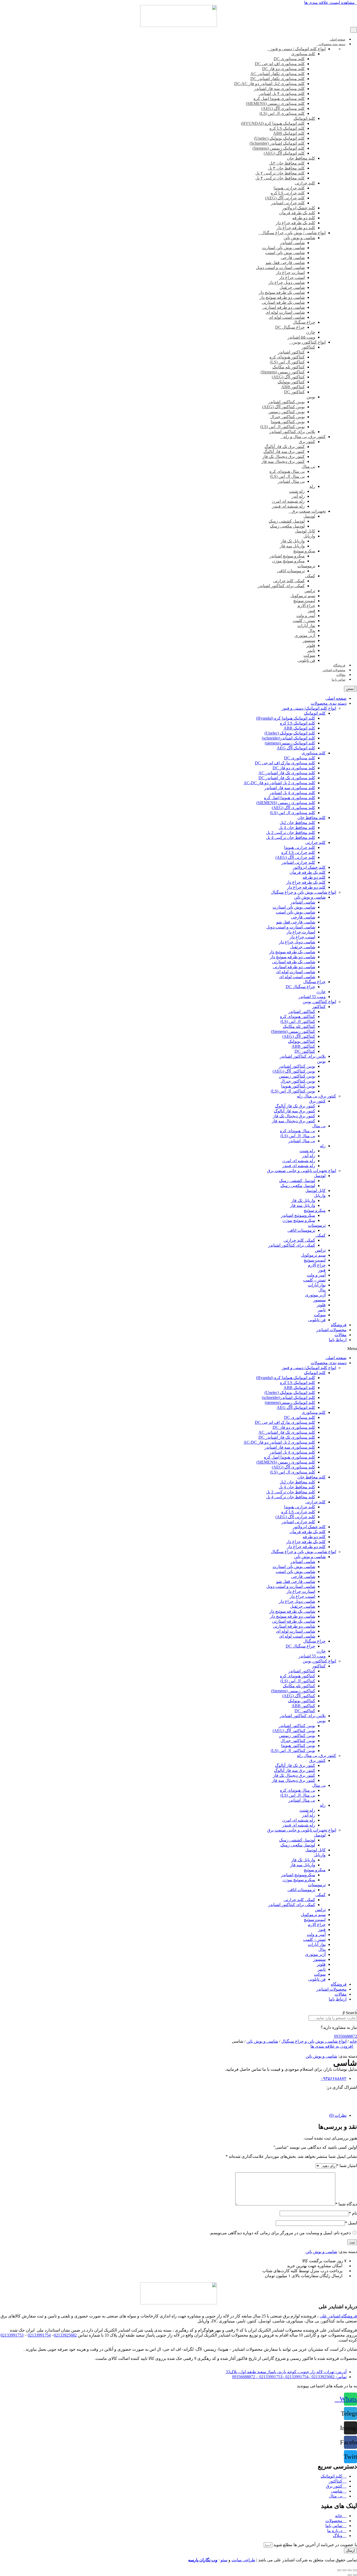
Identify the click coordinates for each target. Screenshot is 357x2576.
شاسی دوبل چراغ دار (297, 942)
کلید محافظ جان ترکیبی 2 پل (291, 833)
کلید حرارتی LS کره (298, 852)
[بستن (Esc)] (339, 2570)
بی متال (319, 1126)
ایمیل (351, 2223)
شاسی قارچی (303, 917)
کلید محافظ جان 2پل (297, 823)
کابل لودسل (315, 1191)
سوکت (320, 1315)
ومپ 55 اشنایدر (312, 997)
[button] (331, 2)
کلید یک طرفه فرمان (308, 872)
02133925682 (65, 2335)
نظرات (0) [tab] (338, 2115)
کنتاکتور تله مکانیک (299, 1026)
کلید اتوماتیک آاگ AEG (296, 748)
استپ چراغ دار (302, 937)
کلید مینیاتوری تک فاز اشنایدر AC (287, 773)
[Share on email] (179, 2097)
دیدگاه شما (346, 2204)
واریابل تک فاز (303, 1200)
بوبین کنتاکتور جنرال (298, 1081)
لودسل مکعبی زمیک (298, 1186)
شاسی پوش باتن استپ (295, 912)
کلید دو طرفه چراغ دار (306, 887)
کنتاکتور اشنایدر (302, 1012)
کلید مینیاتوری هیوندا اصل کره (290, 798)
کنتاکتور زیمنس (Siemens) (293, 1031)
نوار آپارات (317, 1285)
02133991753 (12, 2335)
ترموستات (317, 1225)
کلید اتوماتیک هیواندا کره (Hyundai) (286, 718)
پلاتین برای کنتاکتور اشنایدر (303, 1056)
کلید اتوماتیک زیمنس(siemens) (290, 743)
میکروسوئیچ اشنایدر (298, 1215)
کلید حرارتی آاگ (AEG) (295, 857)
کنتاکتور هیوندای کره (298, 1017)
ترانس (320, 1250)
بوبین (321, 1061)
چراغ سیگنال (314, 982)
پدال (322, 1290)
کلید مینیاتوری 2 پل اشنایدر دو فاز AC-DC (279, 783)
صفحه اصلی (336, 698)
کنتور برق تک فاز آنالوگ (295, 1106)
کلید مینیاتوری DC (300, 758)
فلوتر (321, 1305)
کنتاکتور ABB (303, 1046)
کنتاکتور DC (305, 1051)
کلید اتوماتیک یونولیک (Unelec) (290, 733)
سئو (224, 2560)
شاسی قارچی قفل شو (296, 922)
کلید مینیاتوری (314, 753)
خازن (321, 992)
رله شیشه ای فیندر (299, 1166)
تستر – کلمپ (314, 1280)
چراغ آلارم (317, 1265)
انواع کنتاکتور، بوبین (319, 1002)
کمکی (321, 1235)
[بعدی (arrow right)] (350, 2575)
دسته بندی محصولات (329, 703)
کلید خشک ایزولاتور (309, 867)
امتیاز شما (347, 2166)
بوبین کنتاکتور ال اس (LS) (293, 1091)
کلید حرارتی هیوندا (300, 847)
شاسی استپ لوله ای (297, 977)
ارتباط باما (338, 1340)
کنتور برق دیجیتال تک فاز (294, 1116)
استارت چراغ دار (301, 932)
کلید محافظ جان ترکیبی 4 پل (291, 838)
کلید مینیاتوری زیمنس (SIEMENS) (286, 803)
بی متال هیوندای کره (298, 1131)
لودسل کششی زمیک (297, 1181)
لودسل (320, 1176)
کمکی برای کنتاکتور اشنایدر (292, 1245)
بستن (350, 689)
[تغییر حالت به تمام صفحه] (350, 2570)
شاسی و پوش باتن (310, 897)
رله (323, 1146)
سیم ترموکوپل (313, 1255)
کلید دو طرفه (314, 877)
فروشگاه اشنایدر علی (338, 2316)
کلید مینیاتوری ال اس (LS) (293, 813)
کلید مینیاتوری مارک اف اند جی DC (285, 763)
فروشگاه (339, 1325)
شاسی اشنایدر (303, 902)
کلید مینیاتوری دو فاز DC (294, 768)
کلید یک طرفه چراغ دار (306, 882)
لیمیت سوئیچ (315, 1260)
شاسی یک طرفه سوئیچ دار (292, 952)
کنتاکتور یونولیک (302, 1041)
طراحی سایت (243, 2560)
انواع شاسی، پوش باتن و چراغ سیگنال (303, 892)
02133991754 (39, 2335)
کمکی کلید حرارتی (299, 1240)
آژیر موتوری (315, 1295)
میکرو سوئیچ (315, 1210)
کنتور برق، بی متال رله (316, 1096)
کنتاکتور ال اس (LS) (298, 1021)
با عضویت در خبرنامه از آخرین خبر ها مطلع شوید (315, 2545)
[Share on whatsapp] (179, 2102)
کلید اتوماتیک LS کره (298, 723)
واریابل (320, 1195)
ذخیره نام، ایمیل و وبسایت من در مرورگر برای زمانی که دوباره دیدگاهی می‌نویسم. (280, 2233)
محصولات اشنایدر (331, 1330)
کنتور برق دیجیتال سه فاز (293, 1121)
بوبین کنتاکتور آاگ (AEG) (294, 1071)
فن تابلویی (317, 1320)
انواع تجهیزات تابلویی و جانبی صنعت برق (302, 1171)
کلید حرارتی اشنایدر (298, 862)
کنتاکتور (319, 1007)
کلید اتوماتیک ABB (299, 728)
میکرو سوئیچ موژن (299, 1220)
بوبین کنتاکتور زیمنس (297, 1076)
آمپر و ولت (316, 1275)
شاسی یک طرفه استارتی (294, 962)
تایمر (322, 1310)
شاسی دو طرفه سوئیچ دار (293, 957)
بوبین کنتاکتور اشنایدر (297, 1066)
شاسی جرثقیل (303, 947)
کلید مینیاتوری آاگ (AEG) (293, 808)
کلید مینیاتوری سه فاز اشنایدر (290, 788)
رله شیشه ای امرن (299, 1161)
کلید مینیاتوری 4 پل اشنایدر (292, 793)
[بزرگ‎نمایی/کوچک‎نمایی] (355, 2570)
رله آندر (309, 1156)
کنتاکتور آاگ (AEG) (299, 1036)
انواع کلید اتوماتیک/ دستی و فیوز (309, 708)
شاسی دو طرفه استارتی (294, 967)
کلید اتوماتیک (315, 713)
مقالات (341, 1335)
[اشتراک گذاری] (344, 2570)
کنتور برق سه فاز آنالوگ (295, 1111)
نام (353, 2213)
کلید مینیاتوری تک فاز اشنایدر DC (287, 778)
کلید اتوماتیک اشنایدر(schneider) (289, 738)
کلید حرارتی (315, 842)
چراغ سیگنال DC (300, 987)
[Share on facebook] (179, 2092)
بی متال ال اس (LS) (298, 1136)
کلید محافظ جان (312, 818)
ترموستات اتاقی (301, 1230)
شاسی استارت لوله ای (296, 972)
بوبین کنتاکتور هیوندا (298, 1086)
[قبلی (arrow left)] (355, 2575)
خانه (353, 2041)
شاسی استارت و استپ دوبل (291, 927)
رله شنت (307, 1151)
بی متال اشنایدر (302, 1141)
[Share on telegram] (179, 2106)
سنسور (319, 1300)
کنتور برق (317, 1101)
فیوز (322, 1270)
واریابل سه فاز (303, 1205)
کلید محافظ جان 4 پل (297, 828)
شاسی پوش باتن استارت (294, 907)
